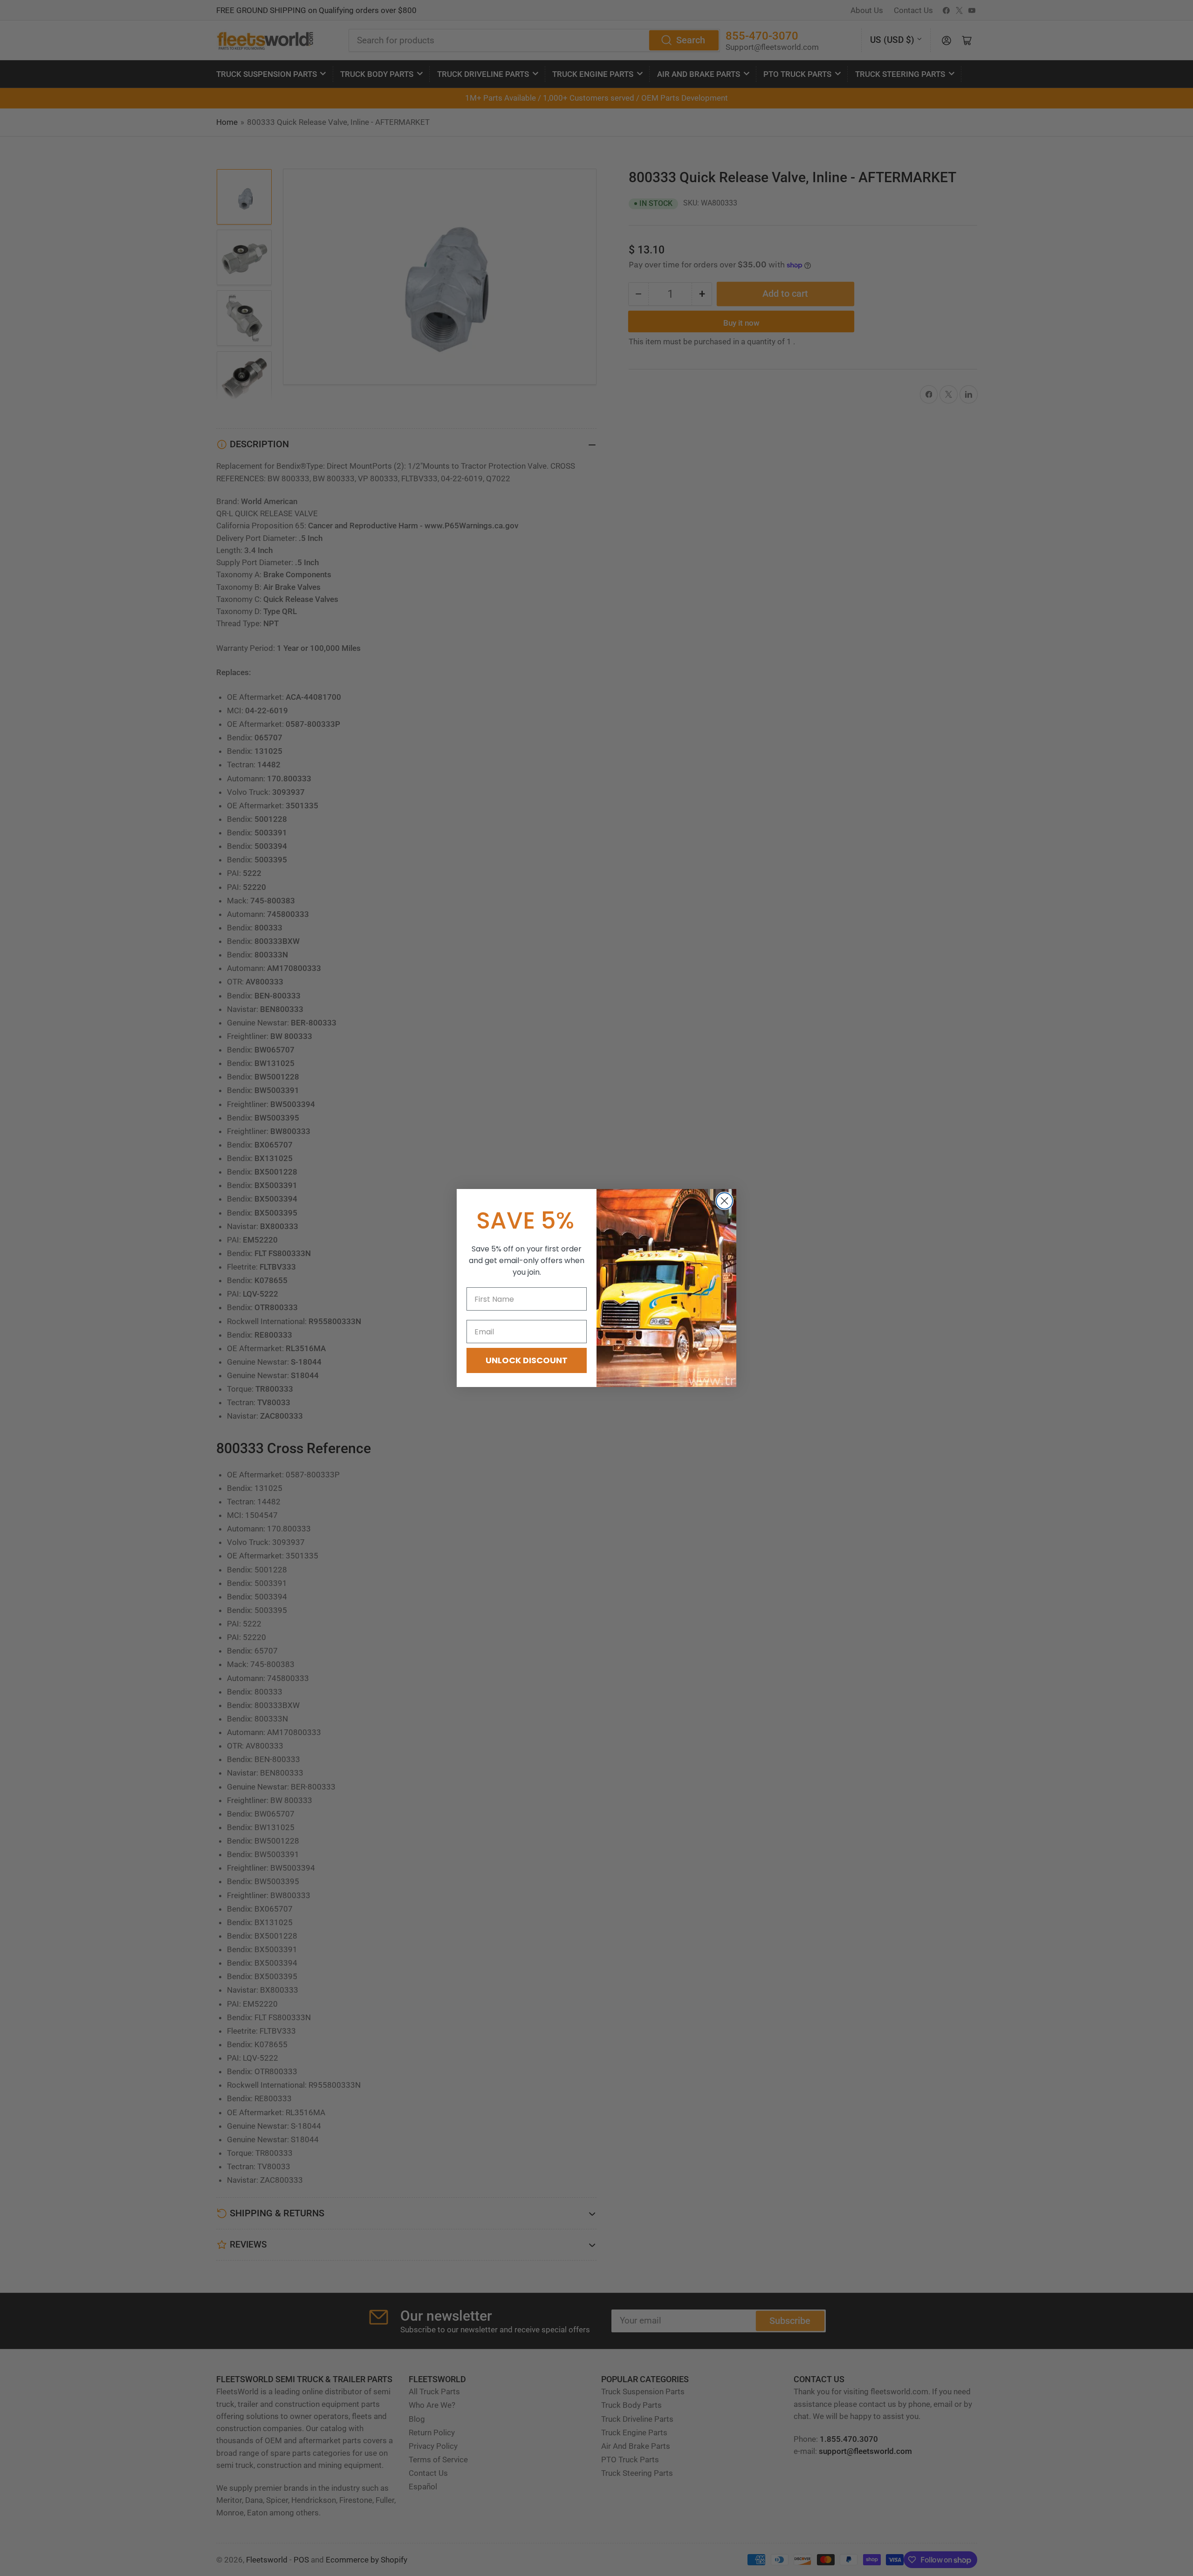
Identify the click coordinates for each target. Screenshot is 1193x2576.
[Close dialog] (724, 1201)
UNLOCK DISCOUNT (527, 1360)
